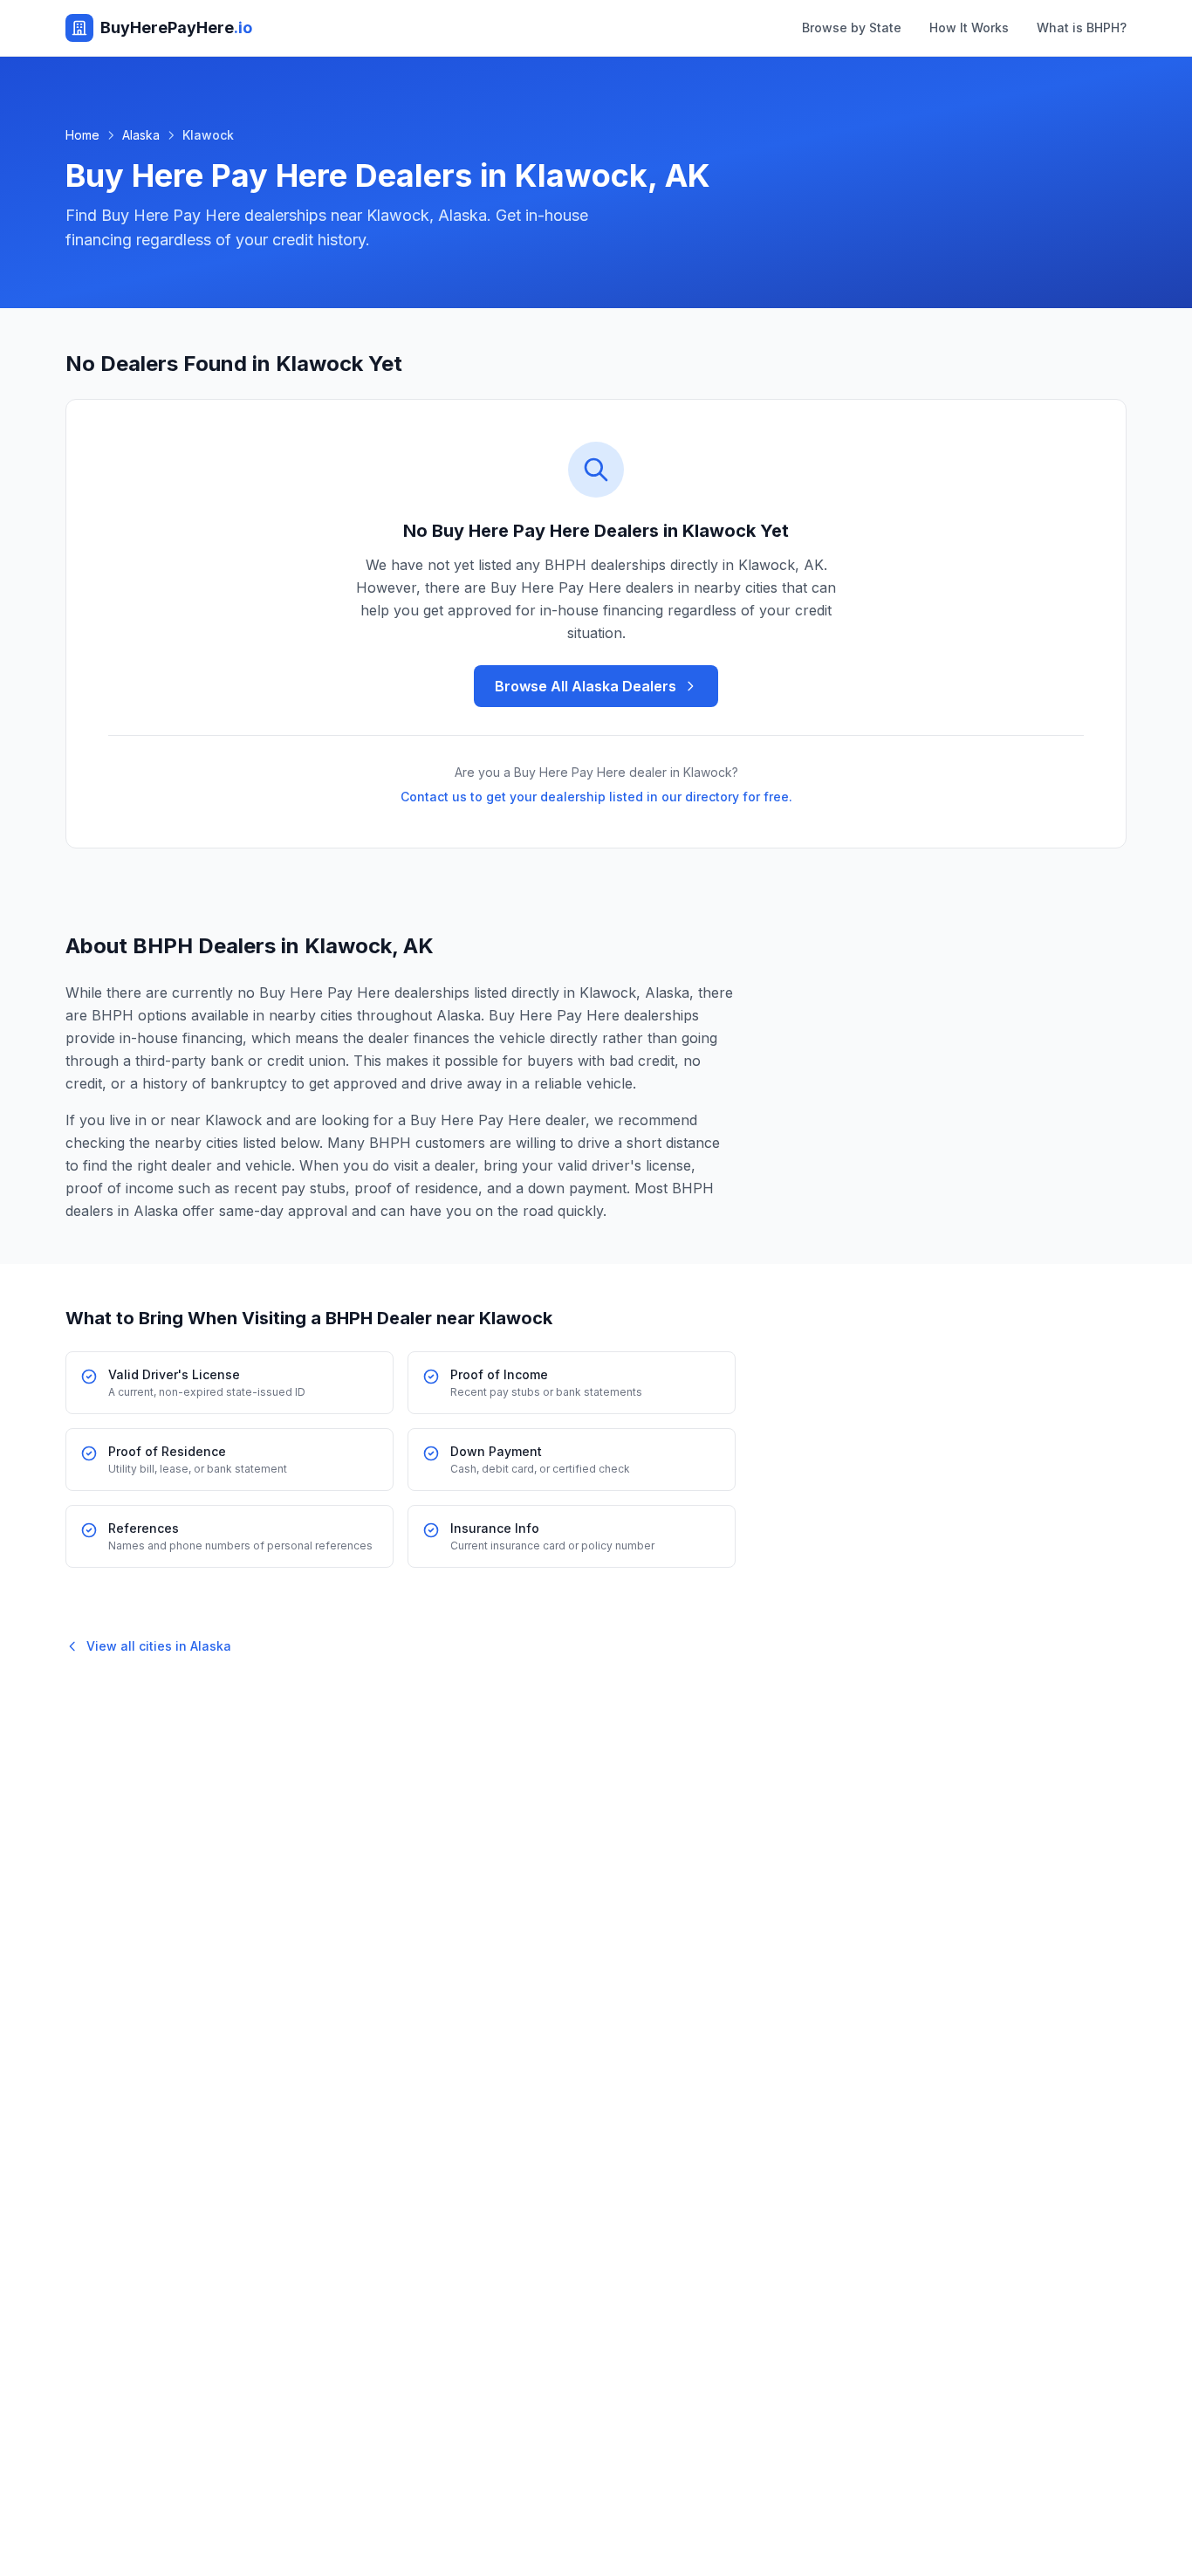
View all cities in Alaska (159, 1646)
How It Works (969, 27)
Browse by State (852, 27)
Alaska (141, 135)
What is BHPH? (1082, 27)
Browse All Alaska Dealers (586, 686)
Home (82, 135)
